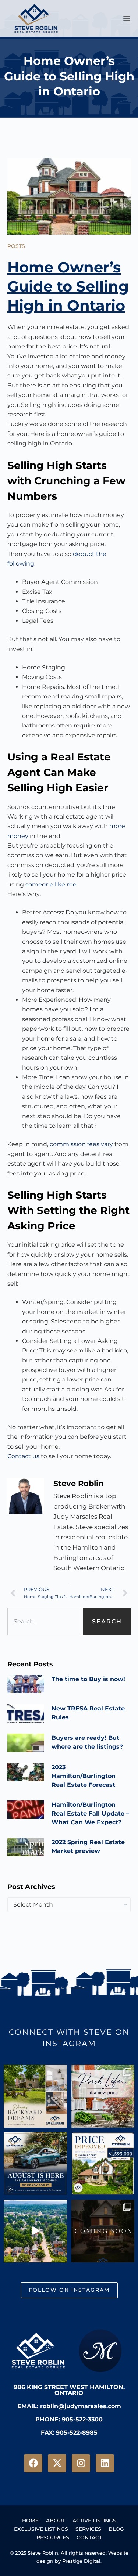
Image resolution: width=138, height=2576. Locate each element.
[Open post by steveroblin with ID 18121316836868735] (103, 2096)
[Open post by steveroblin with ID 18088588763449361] (35, 2231)
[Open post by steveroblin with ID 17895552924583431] (35, 2164)
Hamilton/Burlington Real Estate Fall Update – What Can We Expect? (90, 1813)
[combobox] (44, 1621)
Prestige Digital (81, 2561)
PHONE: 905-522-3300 (69, 2419)
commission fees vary (81, 1144)
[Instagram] (81, 2463)
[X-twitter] (57, 2463)
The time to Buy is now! (88, 1679)
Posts (16, 246)
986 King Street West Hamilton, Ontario (69, 2390)
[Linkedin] (105, 2463)
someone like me (51, 884)
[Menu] (127, 18)
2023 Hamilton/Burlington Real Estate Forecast (84, 1776)
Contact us (23, 1456)
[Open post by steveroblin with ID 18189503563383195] (103, 2164)
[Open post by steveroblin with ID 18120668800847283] (35, 2096)
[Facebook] (33, 2463)
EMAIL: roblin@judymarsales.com (69, 2406)
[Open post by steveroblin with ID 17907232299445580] (103, 2231)
